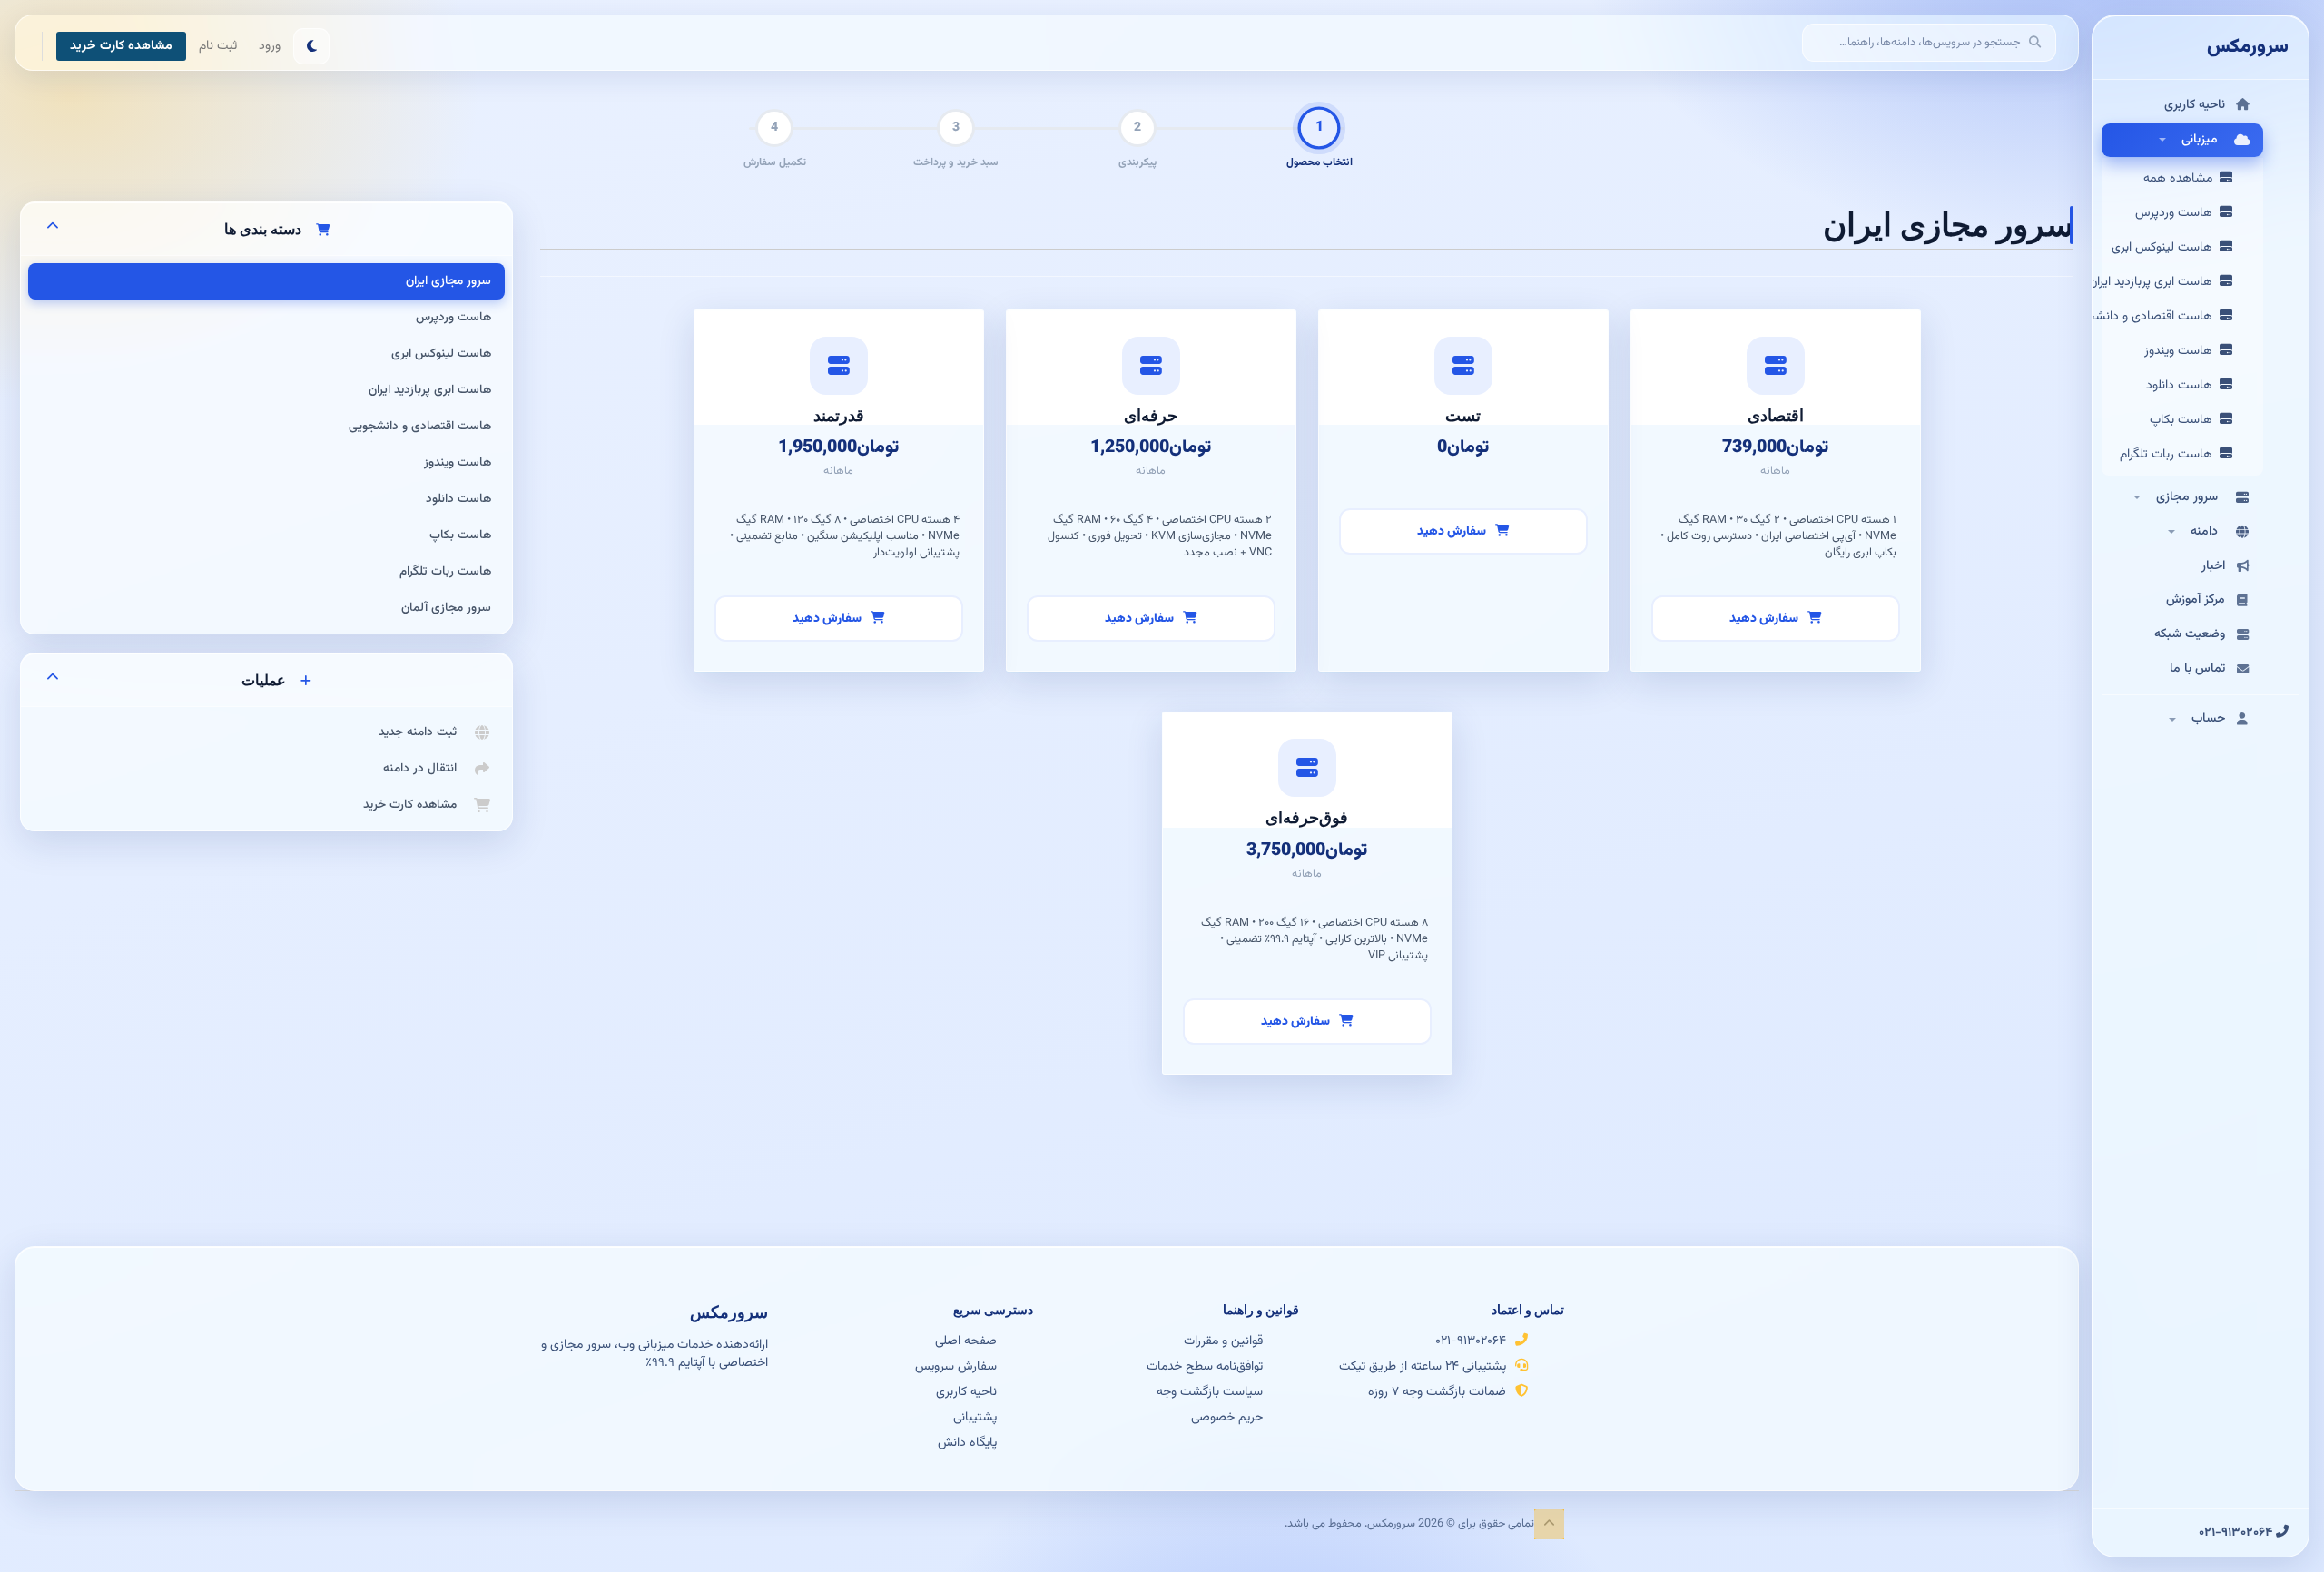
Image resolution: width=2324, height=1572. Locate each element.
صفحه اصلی (966, 1341)
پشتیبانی (975, 1417)
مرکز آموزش (2196, 600)
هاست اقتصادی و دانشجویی (2162, 317)
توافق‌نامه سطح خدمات (1205, 1366)
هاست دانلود (2183, 386)
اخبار (2213, 566)
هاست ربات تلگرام (2170, 455)
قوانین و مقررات (1223, 1341)
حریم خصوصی (1227, 1417)
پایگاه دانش (967, 1442)
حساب (2205, 719)
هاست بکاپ (2185, 420)
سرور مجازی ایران (448, 281)
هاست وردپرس (2177, 213)
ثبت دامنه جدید (421, 732)
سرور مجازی (2187, 497)
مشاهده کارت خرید (121, 46)
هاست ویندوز (2182, 351)
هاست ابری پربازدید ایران (2162, 282)
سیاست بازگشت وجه (1210, 1391)
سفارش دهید (1765, 619)
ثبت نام (218, 46)
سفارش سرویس (956, 1366)
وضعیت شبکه (2190, 634)
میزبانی (2200, 140)
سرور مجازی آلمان (446, 608)
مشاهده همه (2181, 179)
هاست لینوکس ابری (2166, 248)
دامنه (2204, 532)
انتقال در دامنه (423, 768)
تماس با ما (2197, 669)
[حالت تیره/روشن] (311, 46)
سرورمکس (2248, 47)
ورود (270, 46)
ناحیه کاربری (2195, 105)
